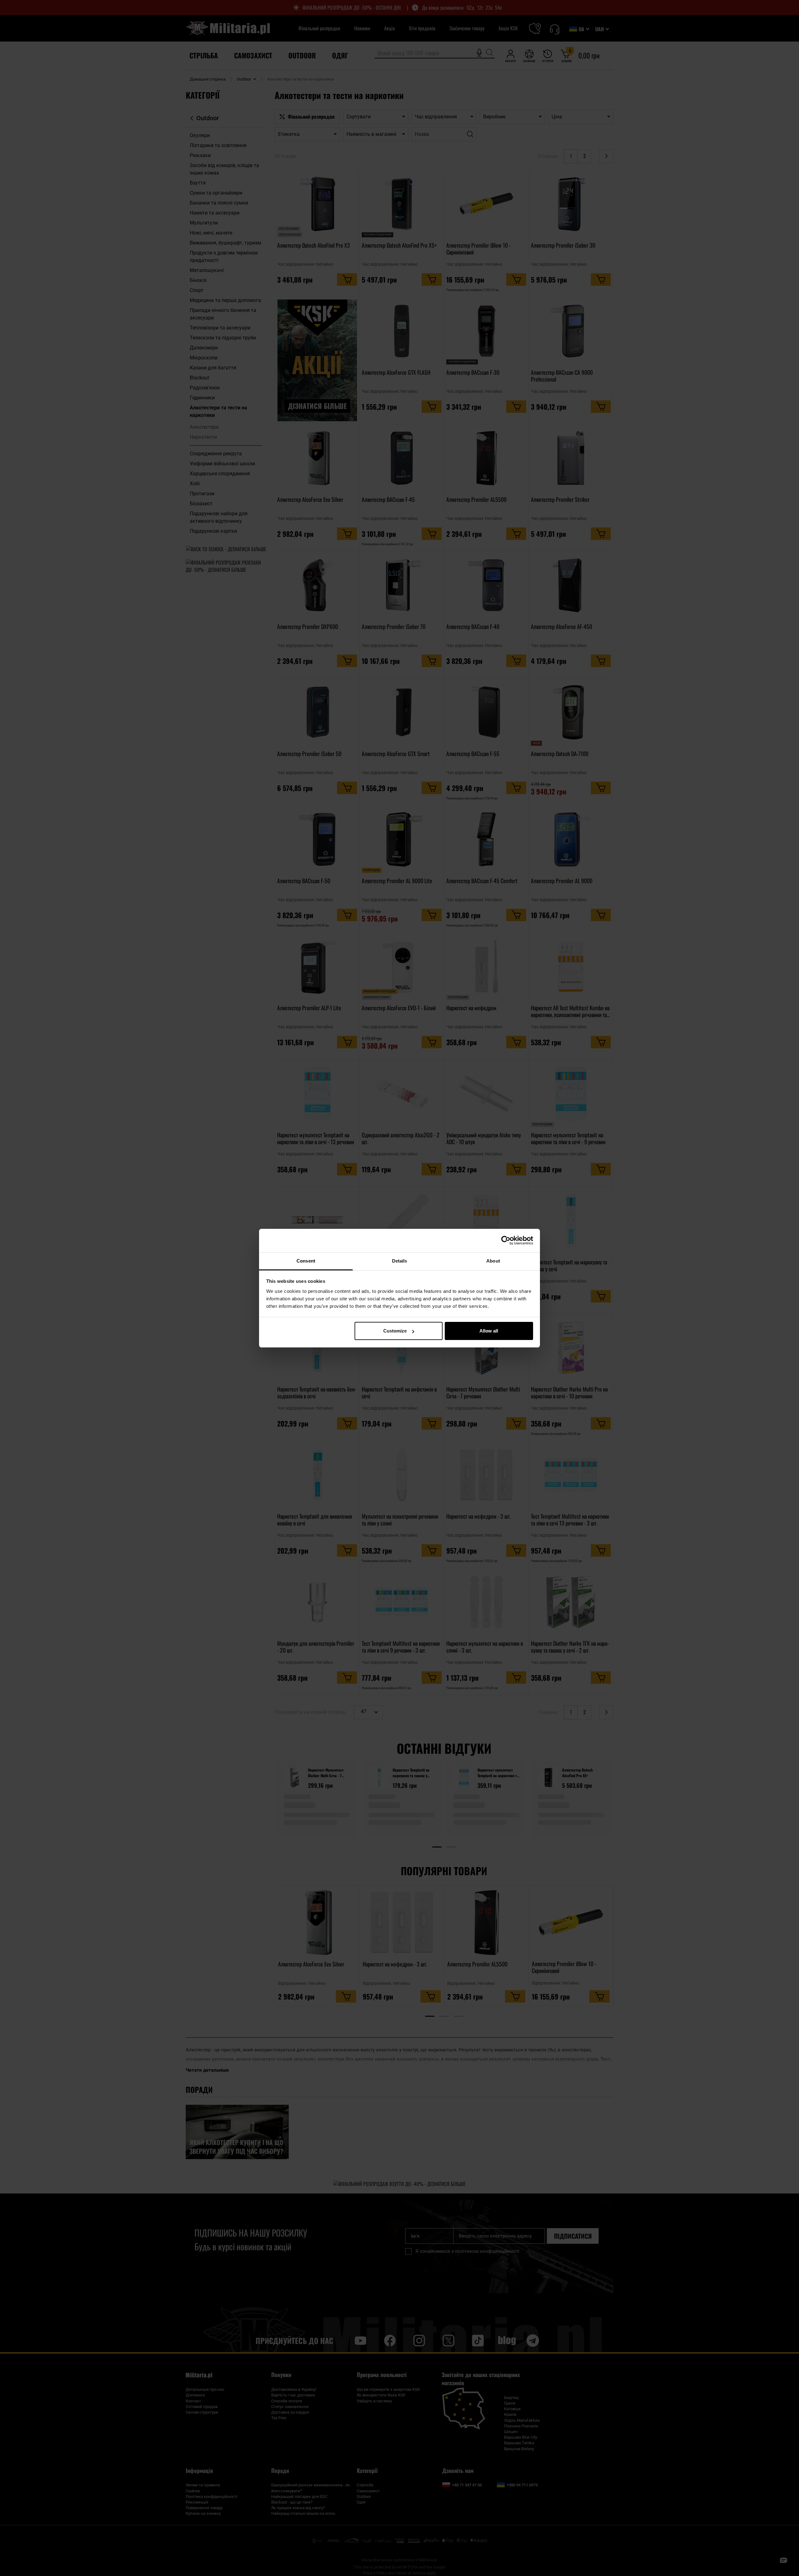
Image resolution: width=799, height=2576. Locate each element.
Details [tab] (400, 1261)
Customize (395, 1331)
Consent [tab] (306, 1261)
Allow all (489, 1331)
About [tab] (493, 1261)
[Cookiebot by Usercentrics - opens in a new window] (506, 1240)
